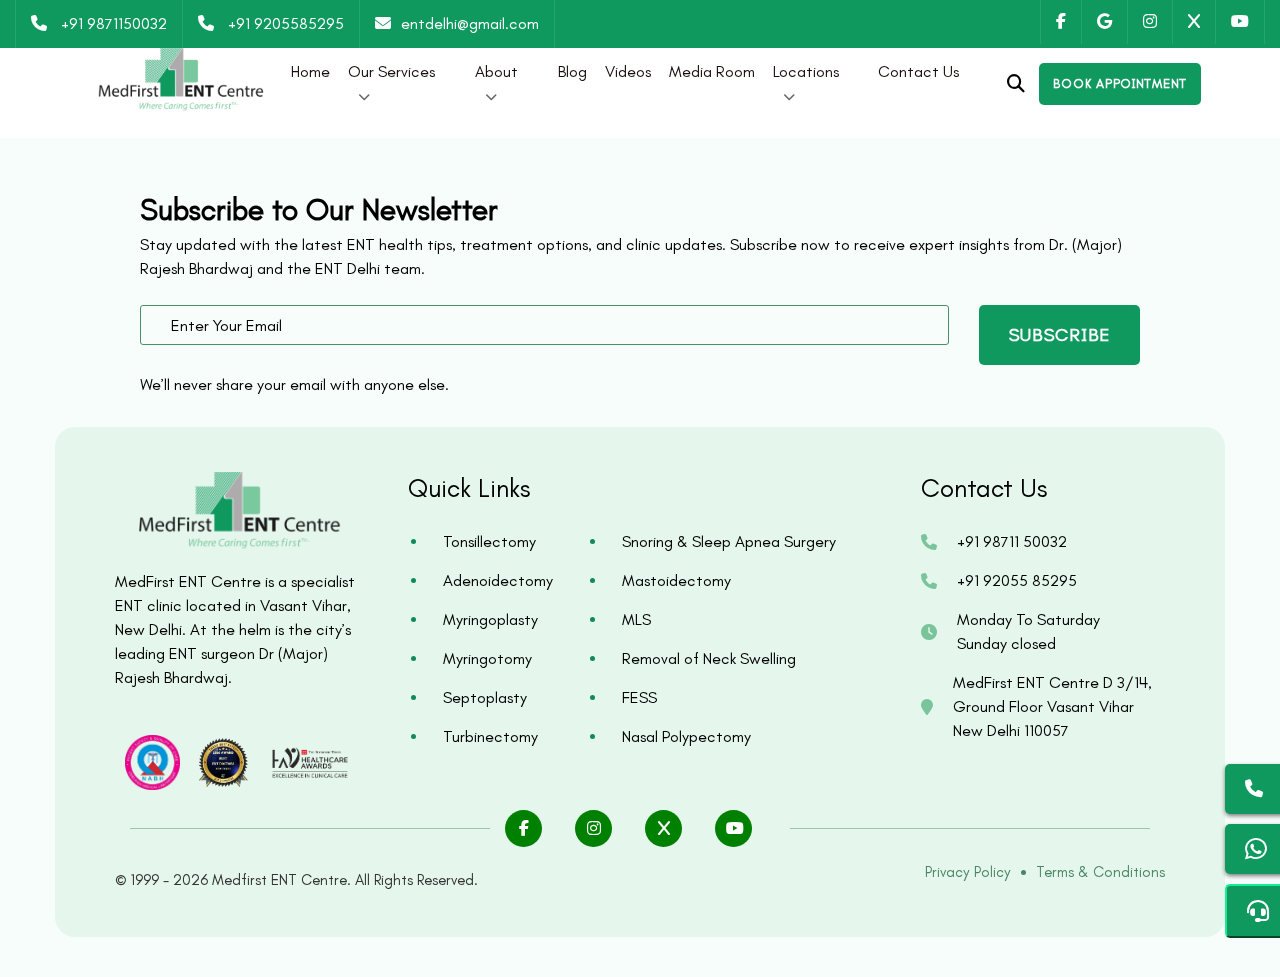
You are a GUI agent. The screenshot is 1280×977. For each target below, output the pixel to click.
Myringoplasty (490, 619)
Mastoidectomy (676, 580)
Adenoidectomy (498, 580)
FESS (639, 697)
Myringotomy (487, 658)
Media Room (712, 71)
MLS (636, 619)
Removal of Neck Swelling (709, 658)
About (496, 71)
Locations (806, 71)
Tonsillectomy (489, 541)
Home (310, 71)
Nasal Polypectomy (686, 736)
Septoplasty (485, 697)
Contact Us (918, 71)
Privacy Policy (968, 872)
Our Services (391, 71)
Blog (572, 71)
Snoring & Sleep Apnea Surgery (729, 541)
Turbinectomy (490, 736)
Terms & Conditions (1100, 872)
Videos (628, 71)
